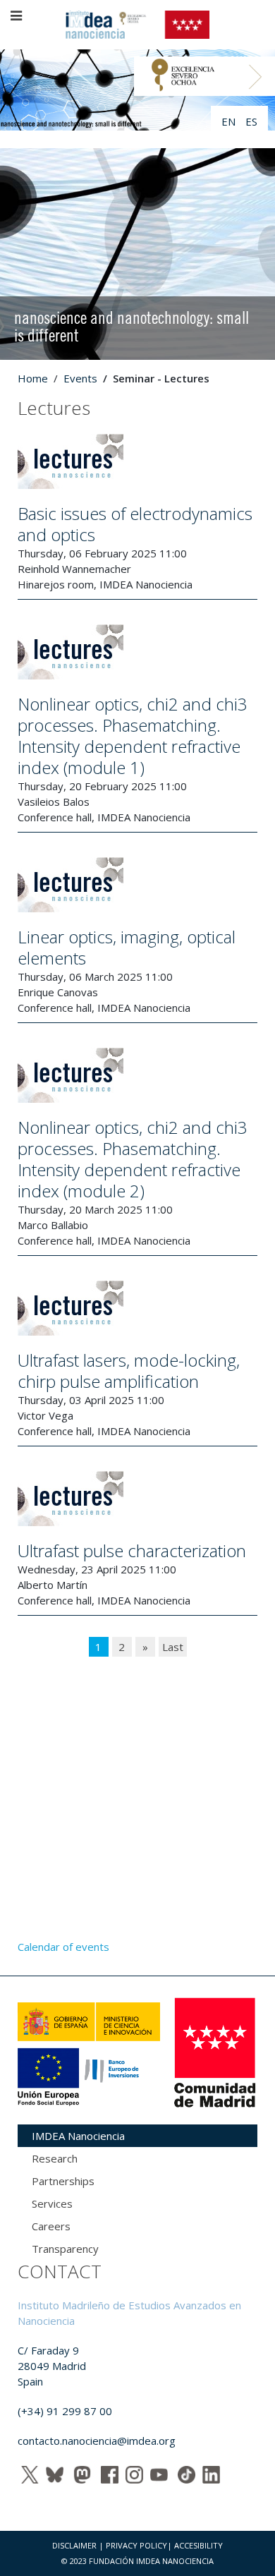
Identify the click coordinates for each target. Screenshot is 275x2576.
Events (80, 378)
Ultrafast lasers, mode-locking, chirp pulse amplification (129, 1371)
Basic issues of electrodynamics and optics (135, 524)
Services (52, 2203)
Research (55, 2158)
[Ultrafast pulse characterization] (71, 1497)
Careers (51, 2226)
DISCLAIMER (74, 2545)
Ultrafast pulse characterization (132, 1550)
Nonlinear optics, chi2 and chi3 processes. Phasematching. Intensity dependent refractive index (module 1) (133, 736)
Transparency (65, 2249)
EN (230, 121)
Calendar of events (63, 1947)
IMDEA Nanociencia (78, 2136)
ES (251, 121)
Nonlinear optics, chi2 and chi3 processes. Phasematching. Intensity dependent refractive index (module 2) (133, 1159)
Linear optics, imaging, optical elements (127, 947)
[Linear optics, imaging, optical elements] (71, 883)
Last (173, 1647)
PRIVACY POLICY (136, 2545)
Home (33, 378)
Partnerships (63, 2181)
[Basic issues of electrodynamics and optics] (71, 460)
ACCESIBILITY (198, 2545)
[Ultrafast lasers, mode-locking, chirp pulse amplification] (71, 1307)
